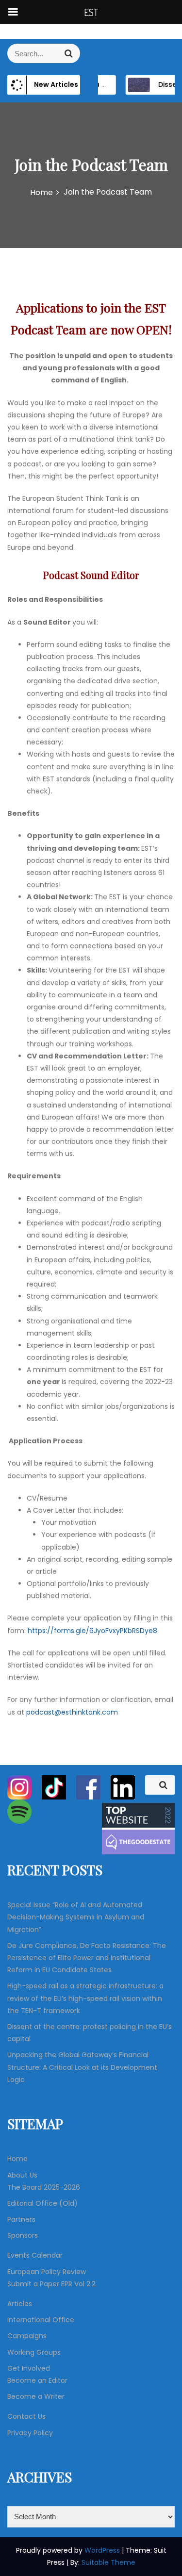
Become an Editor (37, 2380)
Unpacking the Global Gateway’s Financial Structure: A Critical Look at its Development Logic (82, 2067)
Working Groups (34, 2352)
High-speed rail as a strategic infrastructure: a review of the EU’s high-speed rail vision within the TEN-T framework (85, 1998)
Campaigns (27, 2336)
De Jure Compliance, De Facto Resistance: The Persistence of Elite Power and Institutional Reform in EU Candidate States (87, 1958)
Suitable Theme (108, 2562)
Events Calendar (35, 2255)
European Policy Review (47, 2272)
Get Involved (29, 2368)
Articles (20, 2304)
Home (17, 2159)
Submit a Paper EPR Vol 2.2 (51, 2284)
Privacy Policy (30, 2433)
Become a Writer (36, 2396)
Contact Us (26, 2416)
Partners (21, 2219)
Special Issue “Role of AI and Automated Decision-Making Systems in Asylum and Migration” (76, 1917)
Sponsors (23, 2235)
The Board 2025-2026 (44, 2187)
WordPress (103, 2550)
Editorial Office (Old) (42, 2203)
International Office (41, 2320)
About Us (22, 2175)
